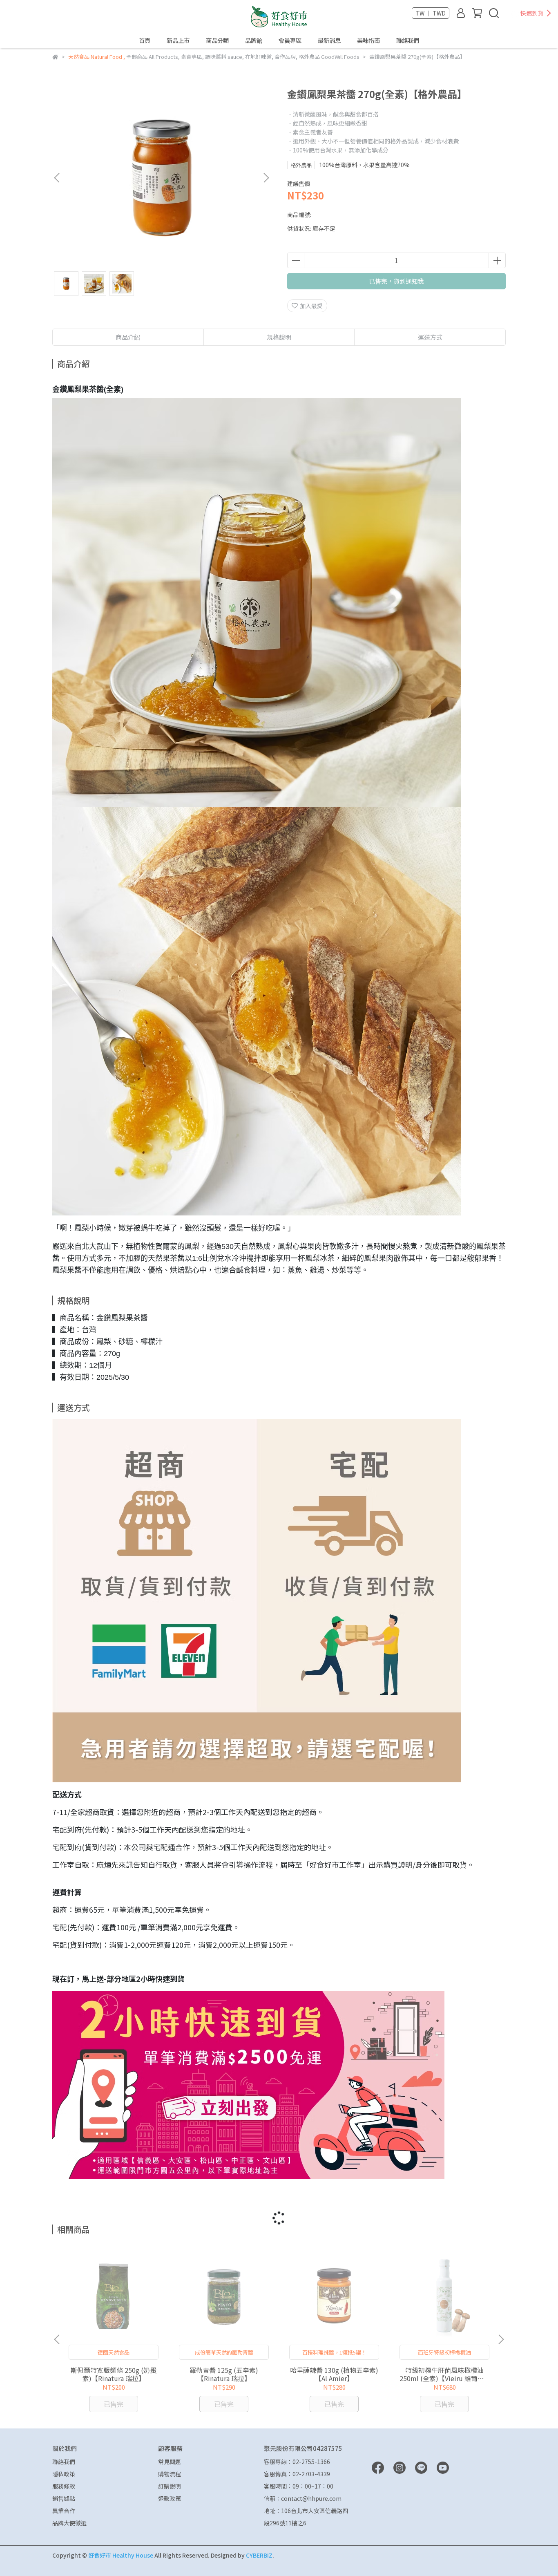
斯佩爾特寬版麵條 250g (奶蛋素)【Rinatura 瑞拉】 (114, 2374)
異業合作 (64, 2511)
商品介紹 (128, 337)
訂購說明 (170, 2486)
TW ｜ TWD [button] (431, 13)
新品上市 (178, 40)
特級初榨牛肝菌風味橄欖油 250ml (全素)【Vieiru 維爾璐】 (444, 2374)
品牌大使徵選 (69, 2523)
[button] (266, 178)
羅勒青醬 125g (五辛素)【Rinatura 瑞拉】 (224, 2374)
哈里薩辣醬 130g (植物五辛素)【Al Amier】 (334, 2374)
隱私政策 (64, 2474)
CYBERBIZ (259, 2555)
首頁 (145, 40)
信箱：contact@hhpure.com (303, 2498)
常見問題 (170, 2462)
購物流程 (170, 2474)
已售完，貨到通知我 (396, 281)
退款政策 (170, 2498)
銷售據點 (64, 2498)
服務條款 (64, 2486)
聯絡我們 (408, 40)
